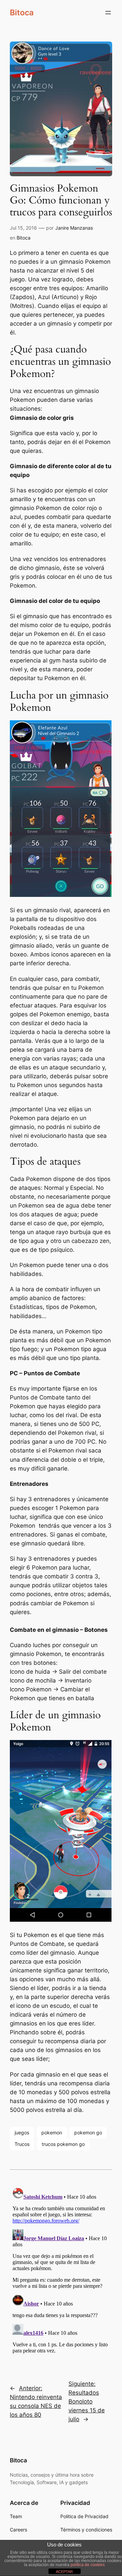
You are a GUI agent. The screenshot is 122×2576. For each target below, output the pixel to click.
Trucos (22, 2144)
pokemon (52, 2132)
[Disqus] (61, 2270)
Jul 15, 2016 (23, 228)
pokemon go (88, 2132)
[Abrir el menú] (108, 13)
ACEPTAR (64, 2572)
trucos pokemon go (63, 2144)
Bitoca (22, 12)
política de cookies (88, 2565)
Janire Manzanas (74, 228)
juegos (22, 2132)
